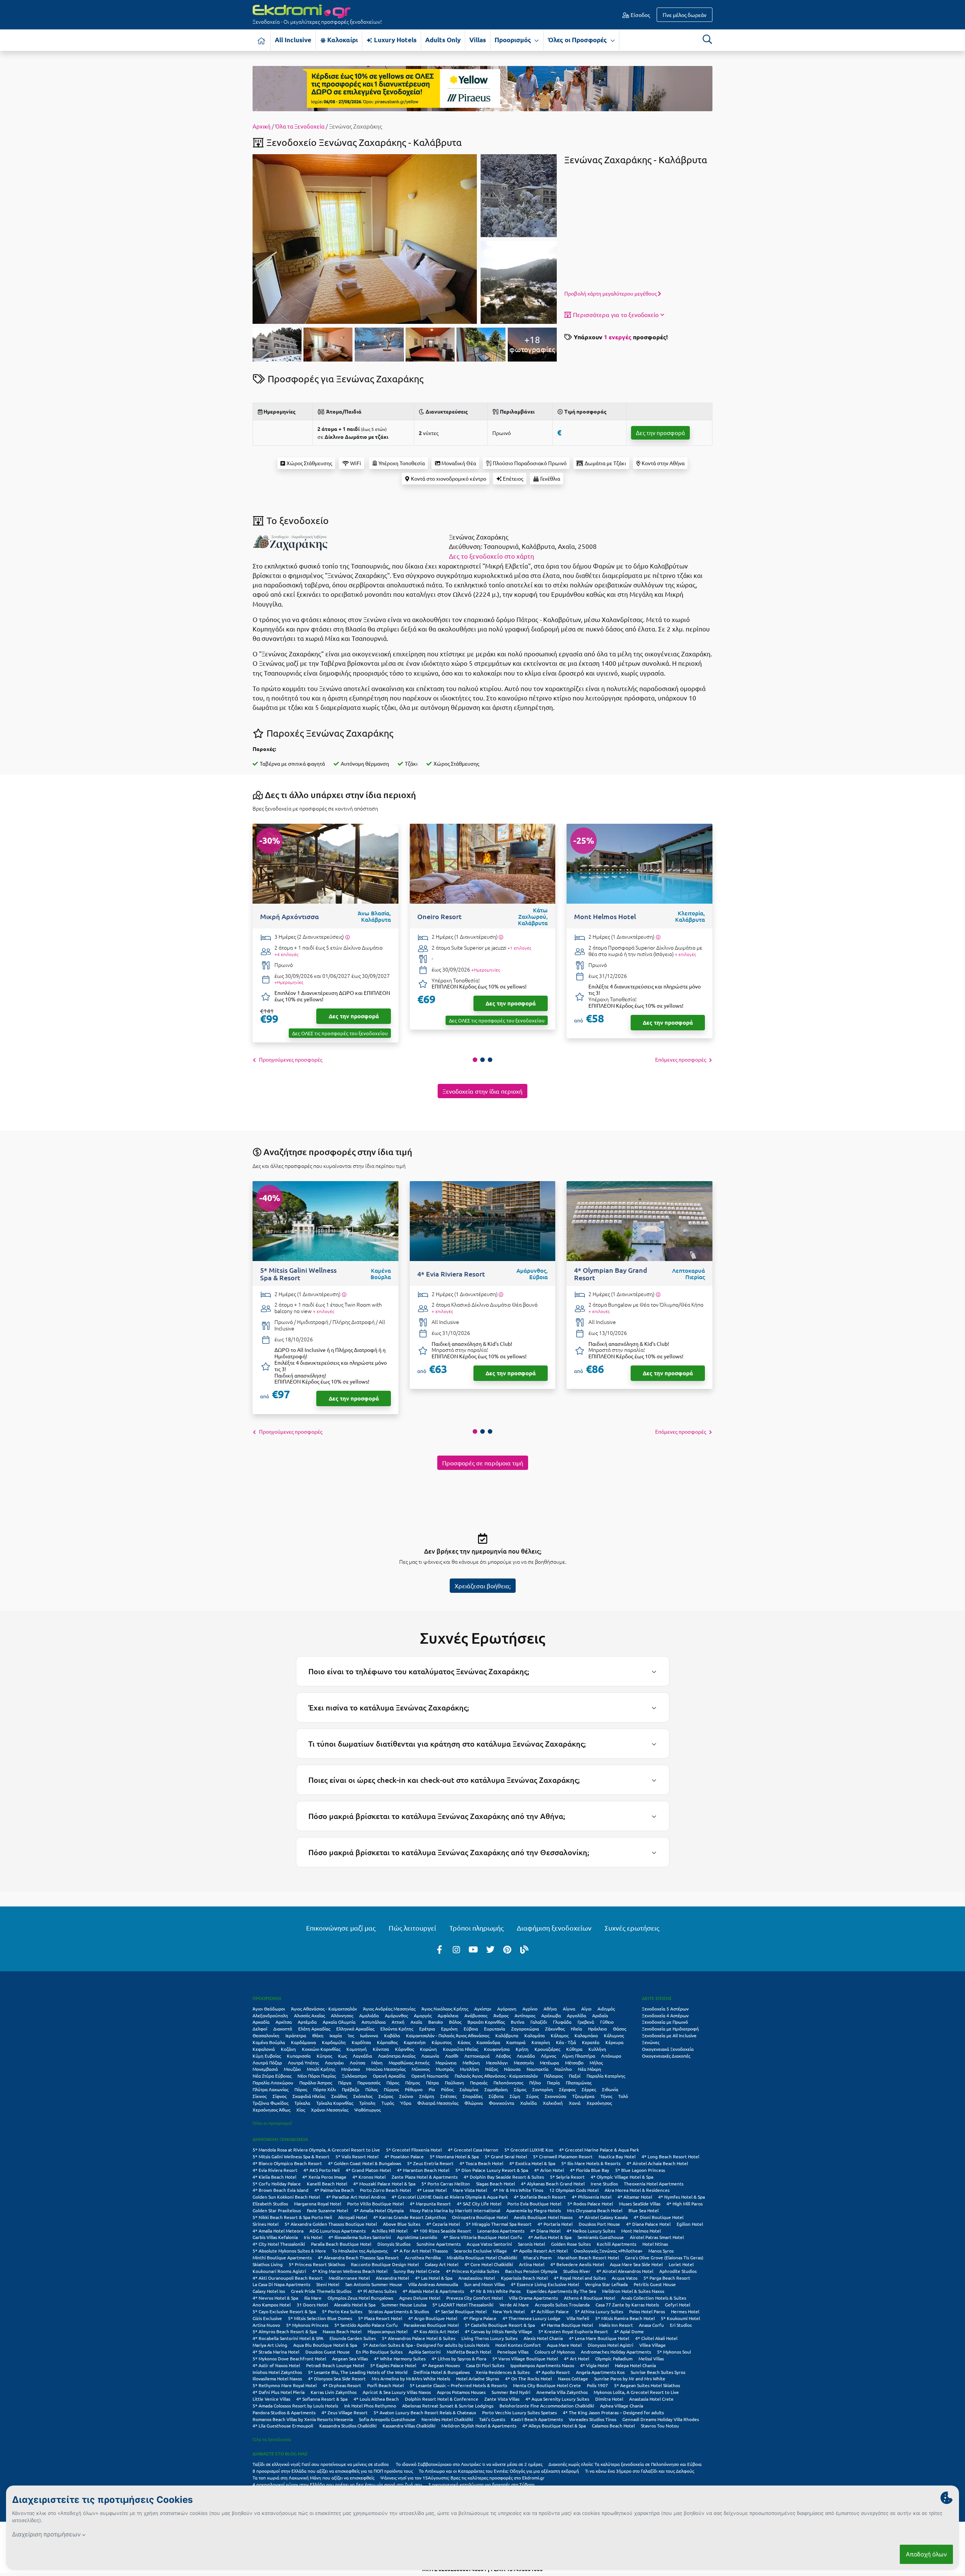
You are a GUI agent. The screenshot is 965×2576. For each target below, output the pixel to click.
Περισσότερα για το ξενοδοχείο (616, 314)
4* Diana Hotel (545, 2231)
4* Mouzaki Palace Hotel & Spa (384, 2184)
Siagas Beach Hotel (496, 2184)
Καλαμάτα (535, 2035)
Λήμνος (548, 2056)
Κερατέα (591, 2042)
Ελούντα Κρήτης (397, 2029)
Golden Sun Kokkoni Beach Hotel (286, 2197)
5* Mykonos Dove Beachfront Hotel (289, 2358)
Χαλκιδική (553, 2103)
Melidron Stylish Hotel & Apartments (479, 2426)
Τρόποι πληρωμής (476, 1928)
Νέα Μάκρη (590, 2069)
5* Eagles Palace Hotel (393, 2365)
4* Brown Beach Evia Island (280, 2190)
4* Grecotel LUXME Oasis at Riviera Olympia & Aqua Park (450, 2197)
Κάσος (464, 2042)
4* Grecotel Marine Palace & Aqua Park (599, 2150)
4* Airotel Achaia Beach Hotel (657, 2163)
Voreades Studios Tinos (593, 2419)
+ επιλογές (685, 954)
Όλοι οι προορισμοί (272, 2123)
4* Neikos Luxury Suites (591, 2231)
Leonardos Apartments (501, 2231)
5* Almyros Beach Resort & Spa (285, 2331)
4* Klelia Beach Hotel (274, 2177)
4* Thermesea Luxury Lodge (532, 2318)
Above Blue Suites (402, 2224)
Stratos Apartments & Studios (399, 2311)
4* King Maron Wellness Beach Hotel (350, 2271)
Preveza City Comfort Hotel (475, 2298)
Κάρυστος (442, 2042)
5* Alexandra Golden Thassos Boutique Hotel (331, 2224)
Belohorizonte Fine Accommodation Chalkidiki (547, 2406)
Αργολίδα (577, 2015)
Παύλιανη (454, 2083)
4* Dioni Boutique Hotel (659, 2217)
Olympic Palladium (614, 2358)
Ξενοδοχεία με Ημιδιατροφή (670, 2029)
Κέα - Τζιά (566, 2042)
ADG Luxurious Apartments (338, 2231)
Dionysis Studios (394, 2244)
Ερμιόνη (449, 2029)
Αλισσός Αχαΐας (309, 2015)
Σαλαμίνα (469, 2089)
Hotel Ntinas (655, 2244)
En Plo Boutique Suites (379, 2352)
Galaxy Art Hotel (442, 2264)
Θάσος (620, 2029)
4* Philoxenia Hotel (592, 2197)
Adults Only (443, 40)
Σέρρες (589, 2089)
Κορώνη (428, 2049)
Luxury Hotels (394, 40)
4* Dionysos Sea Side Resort (337, 2378)
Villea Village (653, 2345)
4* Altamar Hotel (635, 2197)
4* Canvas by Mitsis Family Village (499, 2331)
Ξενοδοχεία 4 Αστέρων (665, 2015)
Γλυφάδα (562, 2022)
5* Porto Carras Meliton (446, 2184)
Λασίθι (452, 2056)
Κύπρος (324, 2056)
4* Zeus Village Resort (345, 2412)
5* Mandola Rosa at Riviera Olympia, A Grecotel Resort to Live (316, 2150)
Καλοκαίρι (342, 40)
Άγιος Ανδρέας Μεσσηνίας (389, 2009)
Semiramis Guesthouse (601, 2237)
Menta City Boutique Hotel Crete (547, 2385)
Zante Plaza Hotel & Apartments (425, 2177)
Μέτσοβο (574, 2063)
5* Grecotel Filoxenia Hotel (414, 2150)
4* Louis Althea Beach (376, 2399)
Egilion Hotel (690, 2224)
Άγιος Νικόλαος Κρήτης (445, 2009)
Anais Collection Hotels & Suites (654, 2298)
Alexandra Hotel (392, 2278)
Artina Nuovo (266, 2325)
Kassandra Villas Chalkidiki (409, 2426)
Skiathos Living (268, 2264)
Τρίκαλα (302, 2103)
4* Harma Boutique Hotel (567, 2325)
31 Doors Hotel (312, 2305)
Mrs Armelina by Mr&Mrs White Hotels (411, 2378)
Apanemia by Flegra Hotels (534, 2210)
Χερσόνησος (599, 2103)
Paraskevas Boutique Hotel (431, 2325)
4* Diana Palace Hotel (648, 2224)
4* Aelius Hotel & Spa (550, 2237)
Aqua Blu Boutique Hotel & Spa (325, 2345)
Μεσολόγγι (497, 2063)
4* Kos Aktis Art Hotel (436, 2331)
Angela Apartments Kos (600, 2372)
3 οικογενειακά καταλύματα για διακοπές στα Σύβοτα (481, 2484)
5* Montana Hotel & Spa (454, 2156)
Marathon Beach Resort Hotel (588, 2257)
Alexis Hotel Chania (543, 2338)
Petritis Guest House (655, 2284)
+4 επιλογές (286, 954)
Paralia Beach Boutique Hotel (341, 2244)
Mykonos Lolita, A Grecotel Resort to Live (636, 2392)
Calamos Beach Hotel (613, 2426)
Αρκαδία (261, 2022)
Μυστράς (445, 2069)
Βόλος (455, 2022)
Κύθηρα (574, 2049)
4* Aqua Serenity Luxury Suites (557, 2399)
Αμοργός (423, 2015)
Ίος (351, 2035)
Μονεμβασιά (265, 2069)
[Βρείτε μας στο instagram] (456, 1949)
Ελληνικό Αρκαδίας (355, 2029)
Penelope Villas (513, 2352)
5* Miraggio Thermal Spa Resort (499, 2224)
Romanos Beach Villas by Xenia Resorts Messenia (303, 2419)
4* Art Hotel (577, 2358)
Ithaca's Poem (537, 2257)
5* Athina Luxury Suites (599, 2311)
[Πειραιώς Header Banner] (482, 88)
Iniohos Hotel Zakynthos (277, 2372)
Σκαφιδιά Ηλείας (309, 2096)
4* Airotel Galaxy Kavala (603, 2217)
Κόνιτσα (381, 2049)
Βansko (436, 2022)
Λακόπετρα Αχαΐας (397, 2056)
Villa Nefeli (578, 2318)
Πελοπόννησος (508, 2083)
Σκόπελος (363, 2096)
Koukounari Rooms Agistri (279, 2271)
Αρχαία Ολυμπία (339, 2022)
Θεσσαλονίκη (266, 2035)
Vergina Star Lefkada (606, 2284)
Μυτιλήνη (469, 2069)
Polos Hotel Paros (647, 2311)
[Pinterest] (507, 1949)
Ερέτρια (427, 2029)
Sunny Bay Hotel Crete (417, 2271)
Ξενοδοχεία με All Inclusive (669, 2035)
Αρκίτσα (284, 2022)
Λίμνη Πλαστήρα (579, 2056)
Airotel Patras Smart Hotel (657, 2237)
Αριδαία (600, 2015)
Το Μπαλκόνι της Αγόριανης (360, 2251)
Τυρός (388, 2103)
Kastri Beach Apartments (537, 2419)
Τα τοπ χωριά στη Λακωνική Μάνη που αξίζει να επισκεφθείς (313, 2478)
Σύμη (515, 2096)
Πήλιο (535, 2083)
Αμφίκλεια (448, 2015)
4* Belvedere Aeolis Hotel (577, 2264)
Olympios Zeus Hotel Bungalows (360, 2298)
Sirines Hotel (266, 2224)
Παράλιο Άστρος (316, 2083)
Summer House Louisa (404, 2305)
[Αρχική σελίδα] (262, 40)
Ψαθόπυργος (368, 2110)
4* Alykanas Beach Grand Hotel (553, 2184)
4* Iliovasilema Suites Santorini (360, 2237)
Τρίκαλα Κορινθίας (335, 2103)
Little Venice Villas (271, 2399)
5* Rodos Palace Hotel (590, 2204)
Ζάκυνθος (555, 2029)
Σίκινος (260, 2096)
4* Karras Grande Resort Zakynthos (410, 2217)
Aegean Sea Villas (350, 2358)
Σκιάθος (339, 2096)
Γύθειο (607, 2022)
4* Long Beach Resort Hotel (670, 2156)
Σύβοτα (496, 2096)
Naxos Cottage (573, 2378)
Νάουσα (512, 2069)
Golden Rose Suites (571, 2244)
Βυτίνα (518, 2022)
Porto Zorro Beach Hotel (385, 2190)
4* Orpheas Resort (342, 2385)
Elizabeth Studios (270, 2204)
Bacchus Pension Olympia (531, 2271)
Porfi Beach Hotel (385, 2385)
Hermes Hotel (685, 2311)
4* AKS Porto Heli (322, 2170)
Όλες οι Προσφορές (578, 40)
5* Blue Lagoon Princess (640, 2170)
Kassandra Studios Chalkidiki (348, 2426)
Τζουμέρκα (583, 2096)
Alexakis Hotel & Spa (355, 2305)
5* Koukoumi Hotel (680, 2318)
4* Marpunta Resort (430, 2204)
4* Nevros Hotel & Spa (275, 2298)
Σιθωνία (610, 2089)
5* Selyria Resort (567, 2177)
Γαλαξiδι (539, 2022)
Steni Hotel (328, 2284)
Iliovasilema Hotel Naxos (277, 2378)
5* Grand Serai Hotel (506, 2156)
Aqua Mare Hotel (564, 2345)
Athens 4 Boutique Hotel (590, 2298)
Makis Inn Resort (616, 2325)
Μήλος (596, 2063)
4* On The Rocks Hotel (528, 2378)
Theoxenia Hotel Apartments (654, 2184)
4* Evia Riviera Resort (275, 2170)
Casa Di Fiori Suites (485, 2365)
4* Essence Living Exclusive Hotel (545, 2284)
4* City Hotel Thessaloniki (279, 2244)
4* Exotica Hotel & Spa (532, 2163)
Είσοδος (640, 15)
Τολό (623, 2096)
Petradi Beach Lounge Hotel (335, 2365)
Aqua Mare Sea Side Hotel (636, 2264)
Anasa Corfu (651, 2325)
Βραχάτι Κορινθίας (486, 2022)
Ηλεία (576, 2029)
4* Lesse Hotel (432, 2190)
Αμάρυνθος (396, 2015)
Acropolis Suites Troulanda (562, 2305)
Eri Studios (681, 2325)
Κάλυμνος (614, 2035)
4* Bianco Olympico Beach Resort (287, 2163)
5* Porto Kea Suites (342, 2311)
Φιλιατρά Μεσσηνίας (438, 2103)
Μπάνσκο (351, 2069)
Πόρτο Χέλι (325, 2089)
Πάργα (345, 2083)
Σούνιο (406, 2096)
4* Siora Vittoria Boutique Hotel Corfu (483, 2237)
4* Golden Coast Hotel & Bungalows (365, 2163)
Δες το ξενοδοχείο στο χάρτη (492, 556)
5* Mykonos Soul (674, 2352)
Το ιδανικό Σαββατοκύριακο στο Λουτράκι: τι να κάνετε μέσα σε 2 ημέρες (469, 2464)
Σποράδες (473, 2096)
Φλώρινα (474, 2103)
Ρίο (432, 2089)
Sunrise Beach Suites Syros (658, 2372)
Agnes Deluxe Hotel (420, 2298)
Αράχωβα (551, 2015)
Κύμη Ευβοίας (267, 2056)
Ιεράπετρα (296, 2035)
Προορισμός (514, 40)
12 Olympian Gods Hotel (574, 2190)
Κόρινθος (404, 2049)
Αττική (398, 2022)
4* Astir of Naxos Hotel (276, 2365)
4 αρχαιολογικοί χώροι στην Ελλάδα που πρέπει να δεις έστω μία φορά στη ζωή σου (337, 2484)
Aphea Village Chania (622, 2406)
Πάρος (393, 2083)
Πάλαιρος (553, 2076)
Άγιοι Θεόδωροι (269, 2009)
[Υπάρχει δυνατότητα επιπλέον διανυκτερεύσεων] (347, 937)
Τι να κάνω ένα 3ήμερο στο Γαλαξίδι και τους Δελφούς (640, 2471)
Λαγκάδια (362, 2056)
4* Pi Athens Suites (377, 2291)
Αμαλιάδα (369, 2015)
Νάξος (492, 2069)
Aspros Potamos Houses (461, 2392)
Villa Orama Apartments (533, 2298)
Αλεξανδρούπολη (270, 2015)
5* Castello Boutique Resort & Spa (500, 2325)
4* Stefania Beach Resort (540, 2197)
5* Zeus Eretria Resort (430, 2163)
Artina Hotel (532, 2264)
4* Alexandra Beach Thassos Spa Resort (358, 2257)
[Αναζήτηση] (707, 39)
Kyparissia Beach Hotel (524, 2278)
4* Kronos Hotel (369, 2177)
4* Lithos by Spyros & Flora (459, 2358)
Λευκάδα (526, 2056)
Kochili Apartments (617, 2244)
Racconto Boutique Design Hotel (385, 2264)
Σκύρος (386, 2096)
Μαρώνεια (446, 2063)
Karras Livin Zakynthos (334, 2392)
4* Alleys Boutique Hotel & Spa (554, 2426)
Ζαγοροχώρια (525, 2029)
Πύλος (371, 2089)
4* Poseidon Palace (404, 2156)
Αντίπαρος (525, 2015)
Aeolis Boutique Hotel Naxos (543, 2217)
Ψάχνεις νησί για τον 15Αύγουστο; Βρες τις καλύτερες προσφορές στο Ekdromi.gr (463, 2478)
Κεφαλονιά (264, 2049)
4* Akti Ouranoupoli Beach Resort (288, 2278)
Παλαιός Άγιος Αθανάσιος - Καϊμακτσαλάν (496, 2076)
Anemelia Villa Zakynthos (562, 2392)
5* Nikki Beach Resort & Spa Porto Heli (292, 2217)
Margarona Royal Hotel (318, 2204)
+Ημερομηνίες (289, 982)
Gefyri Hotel (678, 2305)
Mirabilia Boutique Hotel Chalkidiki (482, 2257)
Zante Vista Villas (502, 2399)
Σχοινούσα (555, 2096)
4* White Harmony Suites (400, 2358)
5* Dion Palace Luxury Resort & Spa (492, 2170)
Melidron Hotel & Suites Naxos (633, 2291)
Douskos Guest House (328, 2352)
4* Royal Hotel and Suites (580, 2278)
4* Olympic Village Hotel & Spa (622, 2177)
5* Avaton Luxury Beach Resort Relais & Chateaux (425, 2412)
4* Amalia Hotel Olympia (379, 2210)
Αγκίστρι (483, 2009)
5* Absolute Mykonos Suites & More (289, 2251)
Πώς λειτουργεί (412, 1928)
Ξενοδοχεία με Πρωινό (665, 2022)
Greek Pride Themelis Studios (321, 2291)
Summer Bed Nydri (511, 2392)
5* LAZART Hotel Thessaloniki (463, 2305)
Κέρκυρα (614, 2042)
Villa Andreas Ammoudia (433, 2284)
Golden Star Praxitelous (277, 2210)
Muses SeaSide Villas (640, 2204)
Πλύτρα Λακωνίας (270, 2089)
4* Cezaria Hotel (443, 2224)
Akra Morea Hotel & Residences (637, 2190)
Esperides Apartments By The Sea (561, 2291)
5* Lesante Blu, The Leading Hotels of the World (358, 2372)
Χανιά (575, 2103)
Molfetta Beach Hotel (469, 2352)
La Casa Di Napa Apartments (281, 2284)
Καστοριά (516, 2042)
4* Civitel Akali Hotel (656, 2338)
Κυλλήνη (597, 2049)
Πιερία (553, 2083)
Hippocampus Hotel (388, 2331)
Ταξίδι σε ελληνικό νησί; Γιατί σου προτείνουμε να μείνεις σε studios (321, 2464)
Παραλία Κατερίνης (606, 2076)
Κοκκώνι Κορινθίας (321, 2049)
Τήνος (606, 2096)
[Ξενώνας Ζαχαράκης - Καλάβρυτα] (365, 238)
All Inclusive (293, 40)
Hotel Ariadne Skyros (478, 2378)
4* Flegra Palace (480, 2318)
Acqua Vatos (625, 2278)
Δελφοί (260, 2029)
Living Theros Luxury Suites (489, 2338)
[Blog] (524, 1949)
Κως (342, 2056)
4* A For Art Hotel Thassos (421, 2251)
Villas (478, 40)
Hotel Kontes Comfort (518, 2345)
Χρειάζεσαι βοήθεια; (483, 1586)
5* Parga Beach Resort (667, 2278)
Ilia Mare (313, 2298)
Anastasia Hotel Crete (651, 2399)
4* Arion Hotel (549, 2170)
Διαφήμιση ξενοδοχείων (554, 1928)
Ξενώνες (651, 2042)
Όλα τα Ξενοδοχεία (300, 126)
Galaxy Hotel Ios (269, 2291)
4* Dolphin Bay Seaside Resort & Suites (504, 2177)
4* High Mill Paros (685, 2204)
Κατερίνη (541, 2042)
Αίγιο (586, 2009)
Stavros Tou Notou (660, 2426)
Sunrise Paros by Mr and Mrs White (630, 2378)
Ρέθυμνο (414, 2089)
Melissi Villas (651, 2358)
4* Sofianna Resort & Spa (322, 2399)
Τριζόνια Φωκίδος (270, 2103)
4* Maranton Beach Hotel (423, 2170)
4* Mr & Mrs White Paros (495, 2291)
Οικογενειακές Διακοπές (666, 2056)
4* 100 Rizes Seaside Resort (442, 2231)
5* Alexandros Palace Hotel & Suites (419, 2338)
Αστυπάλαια (374, 2022)
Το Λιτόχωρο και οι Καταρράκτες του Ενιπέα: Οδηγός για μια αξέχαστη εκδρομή (499, 2471)
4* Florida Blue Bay (590, 2170)
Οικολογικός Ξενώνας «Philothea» (608, 2251)
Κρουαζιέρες (547, 2049)
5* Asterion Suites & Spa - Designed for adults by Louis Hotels (426, 2345)
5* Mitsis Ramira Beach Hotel (625, 2318)
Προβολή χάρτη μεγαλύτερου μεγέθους (611, 293)
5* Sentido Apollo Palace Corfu (366, 2325)
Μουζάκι (292, 2069)
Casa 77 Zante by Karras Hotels (627, 2305)
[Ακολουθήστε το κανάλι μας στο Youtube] (473, 1949)
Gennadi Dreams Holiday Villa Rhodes (661, 2419)
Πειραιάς (479, 2083)
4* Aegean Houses (441, 2365)
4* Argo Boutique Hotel (433, 2318)
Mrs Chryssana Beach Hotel (595, 2210)
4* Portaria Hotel (555, 2224)
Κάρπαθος (387, 2042)
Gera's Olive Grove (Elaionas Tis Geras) (664, 2257)
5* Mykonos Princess (307, 2325)
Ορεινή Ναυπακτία (430, 2076)
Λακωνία (430, 2056)
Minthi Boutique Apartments (282, 2257)
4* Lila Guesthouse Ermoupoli (283, 2426)
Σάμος (520, 2089)
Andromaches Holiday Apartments (616, 2352)
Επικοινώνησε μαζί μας (341, 1928)
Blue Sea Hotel (643, 2210)
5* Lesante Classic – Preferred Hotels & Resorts (458, 2385)
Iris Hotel (313, 2237)
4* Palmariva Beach (334, 2190)
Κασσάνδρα (488, 2042)
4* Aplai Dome (629, 2331)
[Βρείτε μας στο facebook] (440, 1949)
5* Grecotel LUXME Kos (529, 2150)
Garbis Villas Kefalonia (275, 2237)
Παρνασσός (369, 2083)
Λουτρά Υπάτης (303, 2063)
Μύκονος (421, 2069)
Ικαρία (336, 2035)
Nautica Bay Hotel (617, 2156)
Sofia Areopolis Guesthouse (387, 2419)
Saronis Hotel (532, 2244)
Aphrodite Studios (678, 2271)
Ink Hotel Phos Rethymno (370, 2406)
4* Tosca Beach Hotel (481, 2163)
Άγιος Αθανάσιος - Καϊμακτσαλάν (324, 2009)
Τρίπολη (367, 2103)
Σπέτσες (448, 2096)
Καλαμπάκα (586, 2035)
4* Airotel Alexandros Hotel (625, 2271)
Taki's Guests (492, 2419)
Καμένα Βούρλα (269, 2042)
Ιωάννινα (369, 2035)
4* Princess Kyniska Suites (473, 2271)
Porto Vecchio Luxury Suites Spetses (519, 2412)
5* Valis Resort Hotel (357, 2156)
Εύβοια (471, 2029)
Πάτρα (432, 2083)
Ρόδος (447, 2089)
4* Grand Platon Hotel (368, 2170)
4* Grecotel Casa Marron (473, 2150)
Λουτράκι (334, 2063)
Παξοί (575, 2076)
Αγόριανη (507, 2009)
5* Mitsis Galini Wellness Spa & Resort (291, 2156)
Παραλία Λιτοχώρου (273, 2083)
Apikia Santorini (425, 2352)
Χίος (301, 2110)
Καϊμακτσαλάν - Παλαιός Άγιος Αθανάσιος (448, 2035)
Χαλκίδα (528, 2103)
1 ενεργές (618, 337)
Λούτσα (358, 2063)
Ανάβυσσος (476, 2015)
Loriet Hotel (681, 2264)
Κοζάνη (288, 2049)
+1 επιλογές (519, 948)
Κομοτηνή (357, 2049)
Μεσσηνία (524, 2063)
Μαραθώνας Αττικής (409, 2063)
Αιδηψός (606, 2009)
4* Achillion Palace (550, 2311)
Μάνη (377, 2063)
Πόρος (301, 2089)
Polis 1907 (597, 2385)
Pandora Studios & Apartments (284, 2412)
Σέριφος (567, 2089)
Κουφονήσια (497, 2049)
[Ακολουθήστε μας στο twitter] (490, 1949)
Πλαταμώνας (579, 2083)
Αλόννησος (342, 2015)
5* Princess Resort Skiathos (317, 2264)
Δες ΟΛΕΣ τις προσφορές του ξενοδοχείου (340, 1033)
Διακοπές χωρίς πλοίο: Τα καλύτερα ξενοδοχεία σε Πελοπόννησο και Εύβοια (626, 2464)
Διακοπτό (283, 2029)
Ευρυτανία (495, 2029)
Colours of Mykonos (555, 2352)
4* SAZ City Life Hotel (479, 2204)
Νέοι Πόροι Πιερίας (317, 2076)
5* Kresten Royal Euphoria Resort (573, 2331)
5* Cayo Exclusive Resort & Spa (284, 2311)
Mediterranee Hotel (349, 2278)
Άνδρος (501, 2015)
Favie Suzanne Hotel (327, 2210)
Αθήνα (550, 2009)
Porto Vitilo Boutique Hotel (375, 2204)
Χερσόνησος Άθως (271, 2110)
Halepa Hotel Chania (635, 2365)
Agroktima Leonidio (417, 2237)
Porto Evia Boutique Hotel (534, 2204)
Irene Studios (604, 2184)
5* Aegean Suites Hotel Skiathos (647, 2385)
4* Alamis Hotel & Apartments (433, 2291)
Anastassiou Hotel (477, 2278)
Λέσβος (503, 2056)
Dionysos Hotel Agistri (610, 2345)
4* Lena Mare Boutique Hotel (599, 2338)
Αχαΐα (416, 2022)
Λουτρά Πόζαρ (267, 2063)
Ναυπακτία (538, 2069)
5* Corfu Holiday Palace (277, 2184)
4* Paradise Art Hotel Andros (356, 2197)
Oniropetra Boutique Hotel (480, 2217)
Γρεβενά (586, 2022)
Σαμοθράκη (496, 2089)
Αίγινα (569, 2009)
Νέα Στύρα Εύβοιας (272, 2076)
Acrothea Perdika (423, 2257)
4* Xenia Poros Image (324, 2177)
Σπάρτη (427, 2096)
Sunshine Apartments (439, 2244)
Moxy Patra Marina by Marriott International (455, 2210)
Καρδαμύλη (334, 2042)
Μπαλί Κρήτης (321, 2069)
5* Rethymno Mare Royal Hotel (285, 2385)
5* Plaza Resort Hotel (380, 2318)
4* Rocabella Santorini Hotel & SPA (288, 2338)
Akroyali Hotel (353, 2217)
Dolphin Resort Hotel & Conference (442, 2399)
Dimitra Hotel (609, 2399)
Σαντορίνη (543, 2089)
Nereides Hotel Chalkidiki (447, 2419)
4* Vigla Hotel (594, 2365)
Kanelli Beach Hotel (327, 2184)
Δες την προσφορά (660, 433)
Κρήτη (522, 2049)
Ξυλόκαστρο (354, 2076)
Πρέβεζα (351, 2089)
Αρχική (262, 126)
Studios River (577, 2271)
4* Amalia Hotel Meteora (278, 2231)
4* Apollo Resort (553, 2372)
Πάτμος (413, 2083)
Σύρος (532, 2096)
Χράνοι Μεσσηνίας (330, 2110)
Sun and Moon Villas (484, 2284)
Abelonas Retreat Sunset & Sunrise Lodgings (448, 2406)
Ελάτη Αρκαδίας (314, 2029)
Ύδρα (406, 2103)
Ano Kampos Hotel (272, 2305)
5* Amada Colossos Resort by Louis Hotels (295, 2406)
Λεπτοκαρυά (477, 2056)
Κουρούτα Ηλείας (460, 2049)
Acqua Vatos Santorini (489, 2244)
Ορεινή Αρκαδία (389, 2076)
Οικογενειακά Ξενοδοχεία (668, 2049)
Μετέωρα (549, 2063)
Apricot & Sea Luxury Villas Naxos (397, 2392)
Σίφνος (280, 2096)
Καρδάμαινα (303, 2042)
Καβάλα (392, 2035)
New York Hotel (509, 2311)
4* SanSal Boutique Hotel (461, 2311)
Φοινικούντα (502, 2103)
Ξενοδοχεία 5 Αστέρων (665, 2009)
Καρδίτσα (361, 2042)
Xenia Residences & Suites (503, 2372)
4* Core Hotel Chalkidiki (489, 2264)
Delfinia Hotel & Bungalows (442, 2372)
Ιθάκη (318, 2035)
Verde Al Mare (514, 2305)
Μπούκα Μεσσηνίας (386, 2069)
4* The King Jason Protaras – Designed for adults (613, 2412)
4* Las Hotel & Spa (434, 2278)
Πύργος (391, 2089)
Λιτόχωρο (611, 2056)
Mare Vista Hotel (470, 2190)
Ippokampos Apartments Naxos (542, 2365)
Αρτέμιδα (307, 2022)
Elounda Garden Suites (353, 2338)
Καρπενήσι (415, 2042)
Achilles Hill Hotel (390, 2231)
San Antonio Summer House (374, 2284)
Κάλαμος (560, 2035)
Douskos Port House (599, 2224)
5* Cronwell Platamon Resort (563, 2156)
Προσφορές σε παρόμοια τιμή (483, 1463)
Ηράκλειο (597, 2029)
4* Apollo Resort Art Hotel (540, 2251)
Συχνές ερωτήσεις (632, 1928)
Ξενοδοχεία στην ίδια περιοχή (482, 1091)
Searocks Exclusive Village (480, 2251)
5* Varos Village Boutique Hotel (525, 2358)
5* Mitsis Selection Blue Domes (320, 2318)
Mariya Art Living (270, 2345)
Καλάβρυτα (507, 2035)
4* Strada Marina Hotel (276, 2352)
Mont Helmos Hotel (641, 2231)
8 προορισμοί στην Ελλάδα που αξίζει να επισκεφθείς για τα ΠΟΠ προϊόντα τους (333, 2471)
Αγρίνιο (530, 2009)
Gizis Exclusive (267, 2318)
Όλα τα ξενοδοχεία (272, 2439)
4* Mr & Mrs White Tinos (518, 2190)
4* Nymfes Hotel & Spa (682, 2197)
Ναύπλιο (563, 2069)
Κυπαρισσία (299, 2056)
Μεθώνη (471, 2063)
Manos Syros (661, 2251)
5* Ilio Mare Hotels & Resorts (591, 2163)
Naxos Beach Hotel (342, 2331)
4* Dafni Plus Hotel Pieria (279, 2392)
